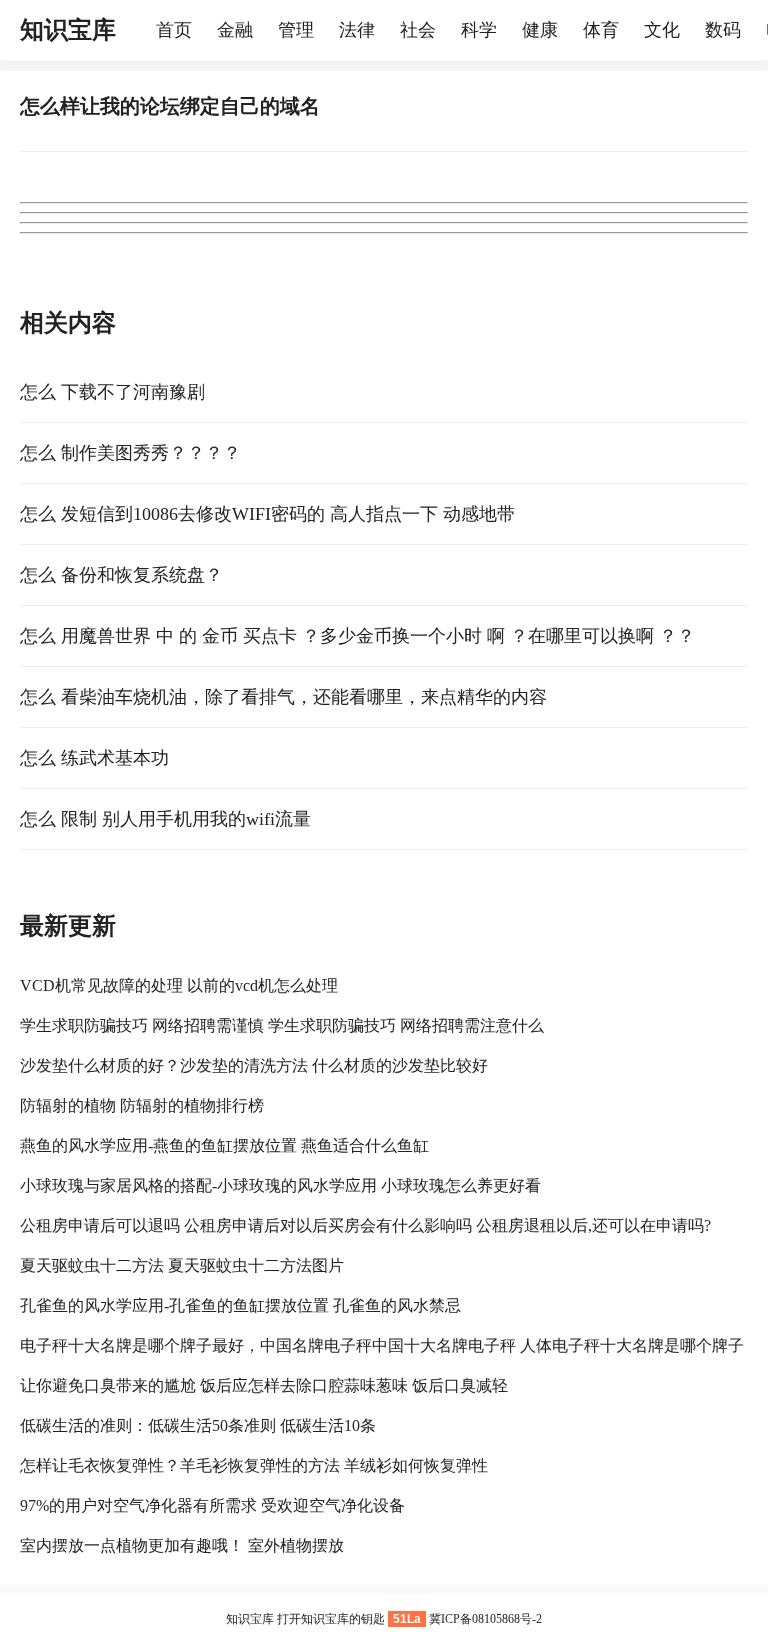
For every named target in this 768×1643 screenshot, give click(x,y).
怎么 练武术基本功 (94, 758)
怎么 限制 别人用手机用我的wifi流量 (165, 819)
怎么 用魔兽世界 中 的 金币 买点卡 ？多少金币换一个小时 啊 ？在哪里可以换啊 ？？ (357, 636)
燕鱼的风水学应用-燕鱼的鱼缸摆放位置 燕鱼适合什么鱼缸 (224, 1145)
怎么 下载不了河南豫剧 (112, 392)
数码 (723, 30)
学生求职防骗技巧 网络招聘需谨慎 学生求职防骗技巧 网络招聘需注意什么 (282, 1025)
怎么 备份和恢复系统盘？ (121, 575)
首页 (174, 30)
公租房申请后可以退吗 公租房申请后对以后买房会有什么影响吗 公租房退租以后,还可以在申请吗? (365, 1225)
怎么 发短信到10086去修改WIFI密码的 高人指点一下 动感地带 (267, 514)
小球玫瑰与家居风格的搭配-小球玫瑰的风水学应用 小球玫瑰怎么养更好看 (280, 1185)
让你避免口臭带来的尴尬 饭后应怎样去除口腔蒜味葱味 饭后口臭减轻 (264, 1385)
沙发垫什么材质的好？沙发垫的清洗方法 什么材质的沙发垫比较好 (254, 1065)
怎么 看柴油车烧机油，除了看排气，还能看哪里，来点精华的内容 (283, 697)
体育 (601, 30)
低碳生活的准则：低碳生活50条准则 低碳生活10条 (198, 1425)
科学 (479, 30)
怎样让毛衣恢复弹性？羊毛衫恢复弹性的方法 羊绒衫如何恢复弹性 (254, 1465)
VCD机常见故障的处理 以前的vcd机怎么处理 (179, 985)
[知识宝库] (146, 30)
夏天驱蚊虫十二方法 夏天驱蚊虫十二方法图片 (182, 1265)
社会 (418, 30)
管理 (296, 30)
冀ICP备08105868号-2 (485, 1619)
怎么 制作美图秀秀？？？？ (130, 453)
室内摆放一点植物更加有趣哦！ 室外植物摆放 (182, 1545)
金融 (235, 30)
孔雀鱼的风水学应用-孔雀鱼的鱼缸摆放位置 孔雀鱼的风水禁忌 (240, 1305)
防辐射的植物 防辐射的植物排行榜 (142, 1105)
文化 (662, 30)
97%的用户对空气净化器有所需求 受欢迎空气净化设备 (212, 1505)
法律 (357, 30)
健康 (540, 30)
